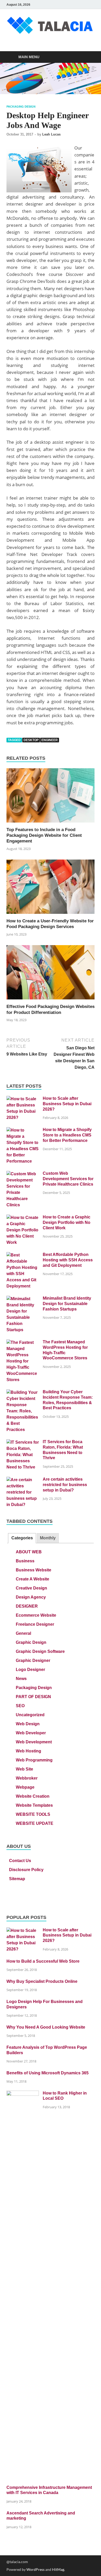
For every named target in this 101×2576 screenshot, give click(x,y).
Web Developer (31, 1733)
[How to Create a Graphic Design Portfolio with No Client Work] (23, 1218)
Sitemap (17, 1879)
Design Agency (31, 1597)
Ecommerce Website (36, 1615)
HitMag (58, 2569)
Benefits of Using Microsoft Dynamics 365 (48, 2073)
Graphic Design (31, 1642)
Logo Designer (30, 1670)
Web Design (28, 1724)
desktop (31, 740)
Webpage (25, 1787)
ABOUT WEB (29, 1552)
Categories (22, 1538)
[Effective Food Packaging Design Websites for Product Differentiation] (51, 974)
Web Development (34, 1742)
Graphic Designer (33, 1660)
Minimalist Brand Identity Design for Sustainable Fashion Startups (67, 1304)
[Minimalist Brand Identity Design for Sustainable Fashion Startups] (23, 1299)
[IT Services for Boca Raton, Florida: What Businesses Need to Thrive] (23, 1443)
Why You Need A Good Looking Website (46, 2027)
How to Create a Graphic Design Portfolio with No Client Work (67, 1222)
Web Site (24, 1769)
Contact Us (20, 1861)
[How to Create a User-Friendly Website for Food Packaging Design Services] (51, 888)
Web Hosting (28, 1751)
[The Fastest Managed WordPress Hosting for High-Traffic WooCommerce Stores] (23, 1343)
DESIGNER (27, 1606)
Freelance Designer (35, 1624)
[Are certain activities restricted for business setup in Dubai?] (23, 1480)
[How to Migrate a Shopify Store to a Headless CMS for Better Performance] (23, 1130)
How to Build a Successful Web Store (43, 1961)
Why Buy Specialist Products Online (42, 1981)
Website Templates (34, 1805)
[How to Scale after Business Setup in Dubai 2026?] (23, 1099)
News (21, 1679)
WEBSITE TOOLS (33, 1814)
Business (25, 1561)
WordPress (35, 2569)
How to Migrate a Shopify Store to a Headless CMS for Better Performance (67, 1135)
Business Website (34, 1570)
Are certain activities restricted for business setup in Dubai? (65, 1485)
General (23, 1633)
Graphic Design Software (40, 1651)
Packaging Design (21, 107)
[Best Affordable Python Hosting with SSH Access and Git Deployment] (23, 1255)
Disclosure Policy (26, 1870)
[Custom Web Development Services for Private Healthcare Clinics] (23, 1174)
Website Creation (33, 1796)
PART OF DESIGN (33, 1697)
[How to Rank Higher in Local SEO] (23, 2094)
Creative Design (31, 1588)
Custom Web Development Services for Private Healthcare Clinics (68, 1179)
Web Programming (34, 1760)
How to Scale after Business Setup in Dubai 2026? (67, 1104)
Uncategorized (30, 1715)
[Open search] (88, 57)
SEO (20, 1706)
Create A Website (33, 1579)
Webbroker (27, 1778)
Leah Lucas (51, 134)
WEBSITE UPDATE (35, 1823)
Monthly (48, 1538)
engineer (50, 740)
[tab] (22, 1538)
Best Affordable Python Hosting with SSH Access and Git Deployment (68, 1260)
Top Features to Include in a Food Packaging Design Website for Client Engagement (44, 835)
